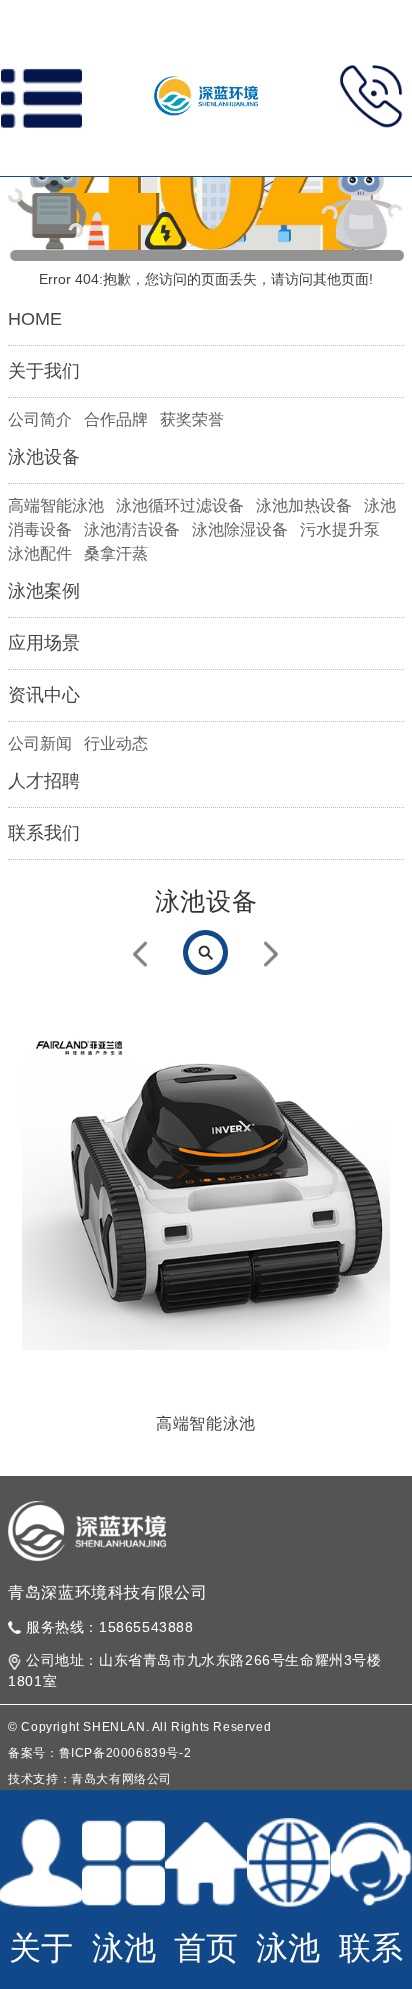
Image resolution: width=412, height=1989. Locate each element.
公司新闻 (40, 743)
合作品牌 (116, 419)
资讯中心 (44, 695)
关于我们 (44, 371)
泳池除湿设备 (240, 529)
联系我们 (44, 833)
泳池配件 (40, 553)
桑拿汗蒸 (116, 553)
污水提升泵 (340, 529)
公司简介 (40, 419)
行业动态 (116, 743)
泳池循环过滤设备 (180, 505)
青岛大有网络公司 (121, 1779)
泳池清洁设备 (132, 529)
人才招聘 (44, 781)
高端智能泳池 (56, 505)
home (35, 319)
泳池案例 (44, 591)
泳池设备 (44, 457)
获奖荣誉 (192, 419)
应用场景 (44, 643)
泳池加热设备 (304, 505)
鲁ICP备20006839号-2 (125, 1753)
